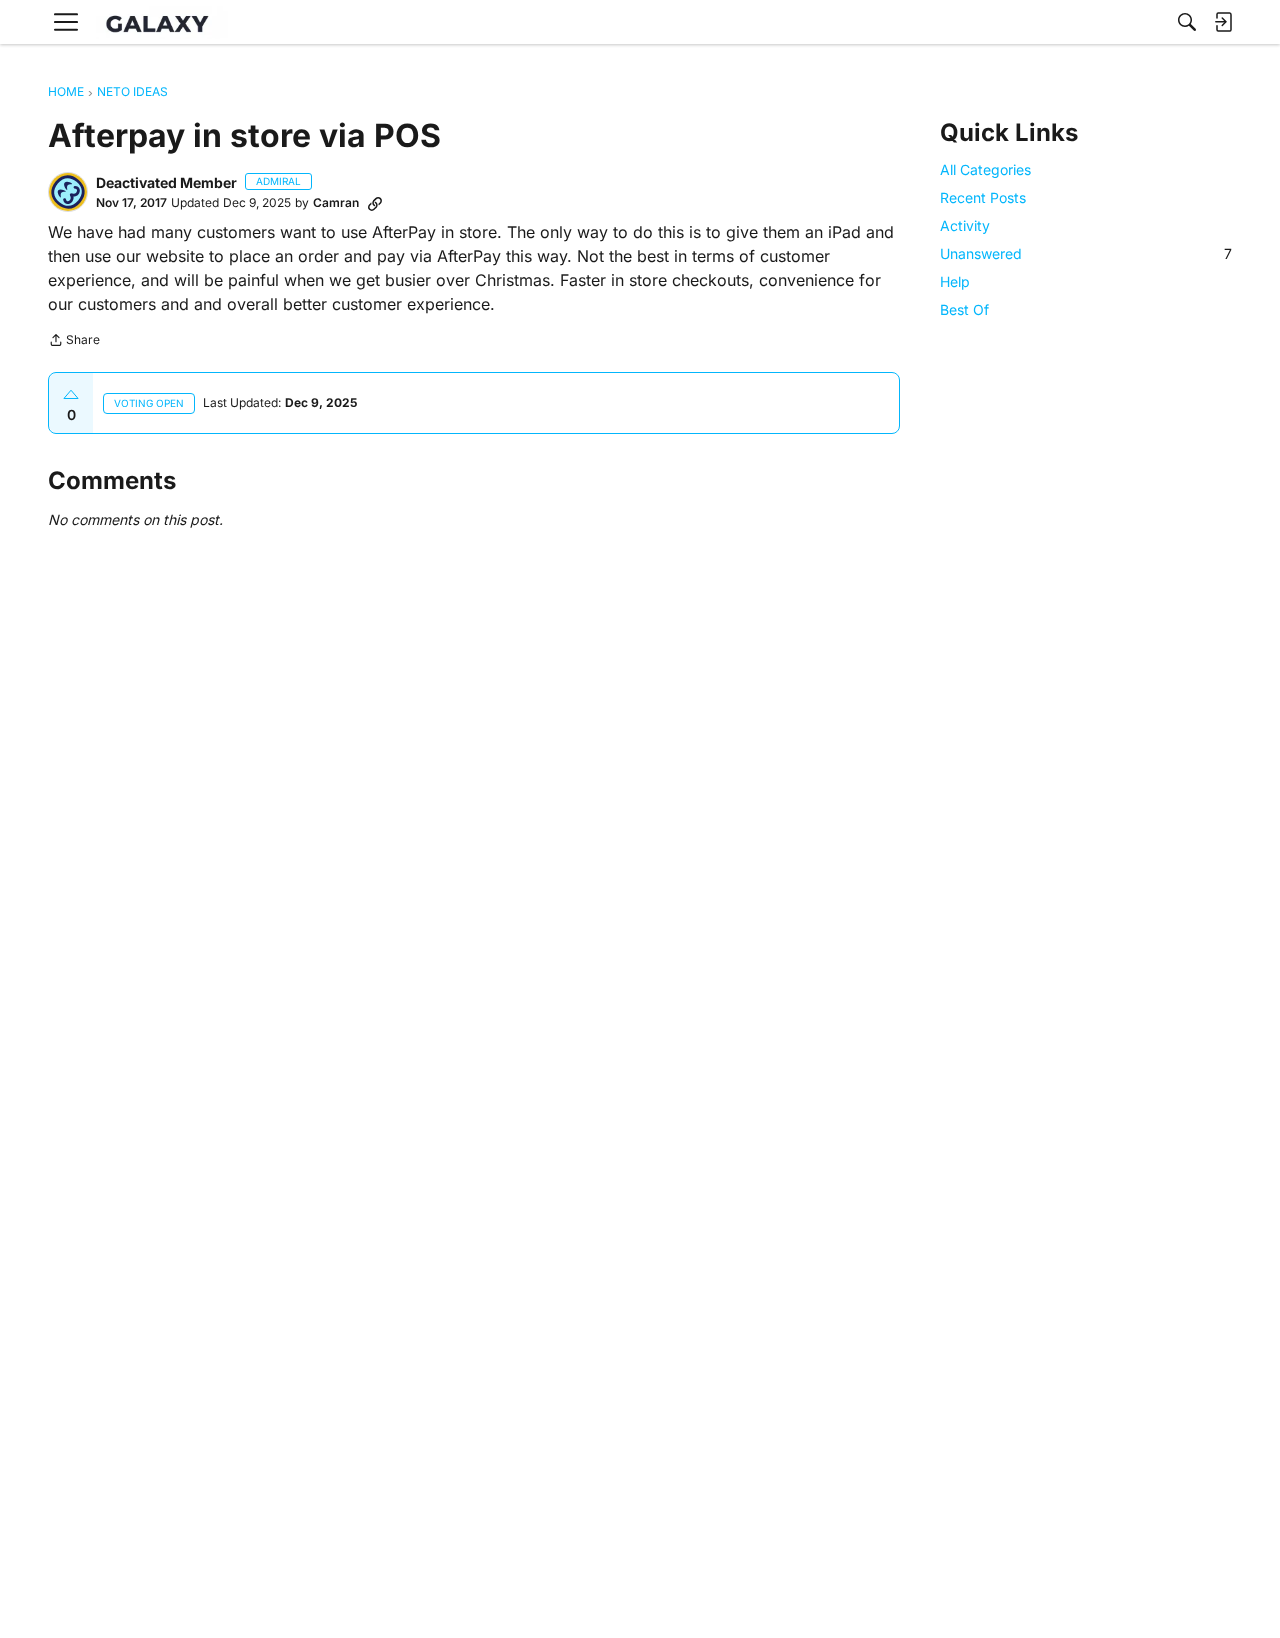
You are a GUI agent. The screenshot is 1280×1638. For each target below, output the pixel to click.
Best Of (964, 310)
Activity (965, 225)
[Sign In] (1223, 22)
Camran (336, 202)
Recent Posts (983, 197)
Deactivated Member (166, 182)
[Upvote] (71, 395)
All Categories (985, 169)
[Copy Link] (375, 203)
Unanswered (1086, 253)
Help (955, 281)
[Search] (1187, 22)
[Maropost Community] (162, 22)
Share (74, 342)
